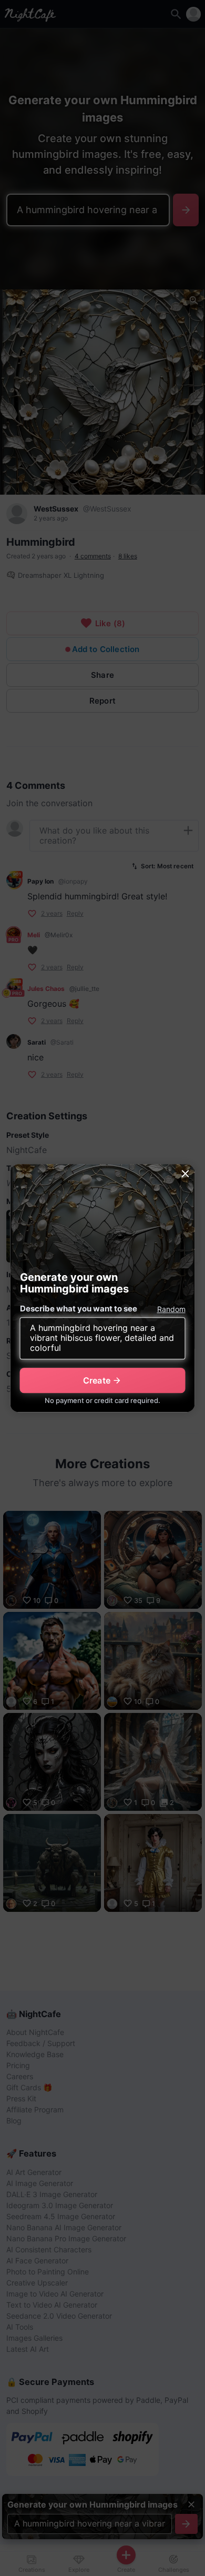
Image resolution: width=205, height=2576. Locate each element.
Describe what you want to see (79, 1309)
